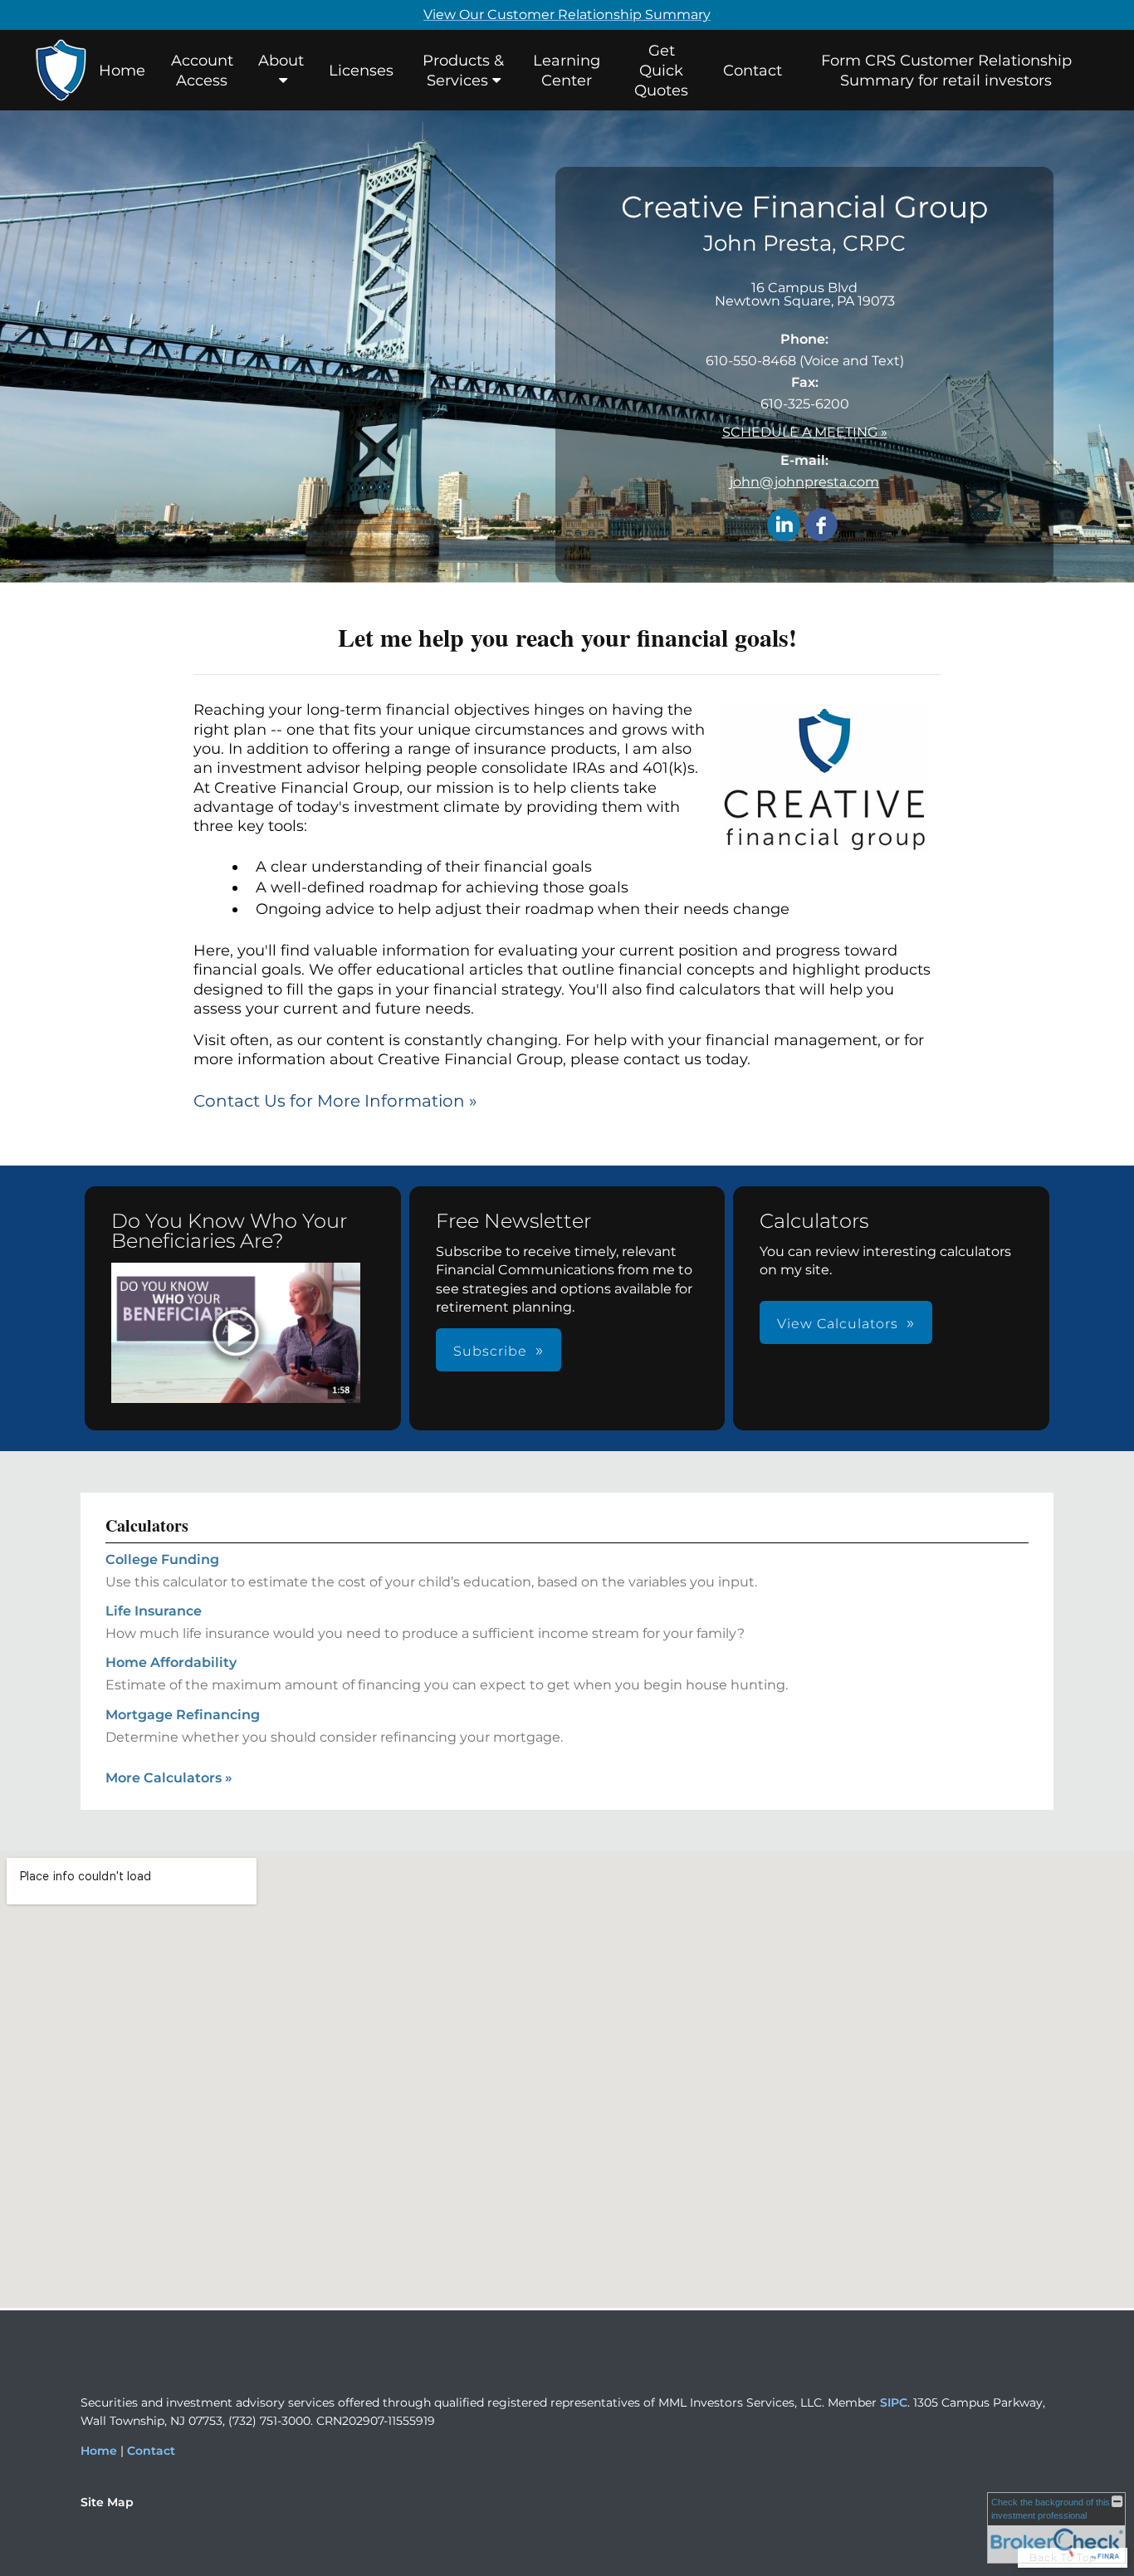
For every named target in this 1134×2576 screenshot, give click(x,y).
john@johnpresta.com (804, 482)
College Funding (162, 1559)
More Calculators (169, 1778)
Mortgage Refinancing (183, 1715)
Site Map (107, 2502)
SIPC (894, 2402)
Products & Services (463, 71)
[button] (236, 1333)
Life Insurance (154, 1611)
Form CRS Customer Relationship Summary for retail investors (946, 71)
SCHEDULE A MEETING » (805, 432)
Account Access (202, 71)
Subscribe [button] (490, 1351)
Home (122, 71)
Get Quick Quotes (661, 71)
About (281, 61)
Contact (753, 71)
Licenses (361, 71)
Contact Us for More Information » (335, 1101)
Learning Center (567, 71)
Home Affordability (171, 1662)
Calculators (147, 1525)
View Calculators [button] (838, 1324)
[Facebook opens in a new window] (821, 526)
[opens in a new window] (236, 1334)
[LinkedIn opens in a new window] (784, 526)
